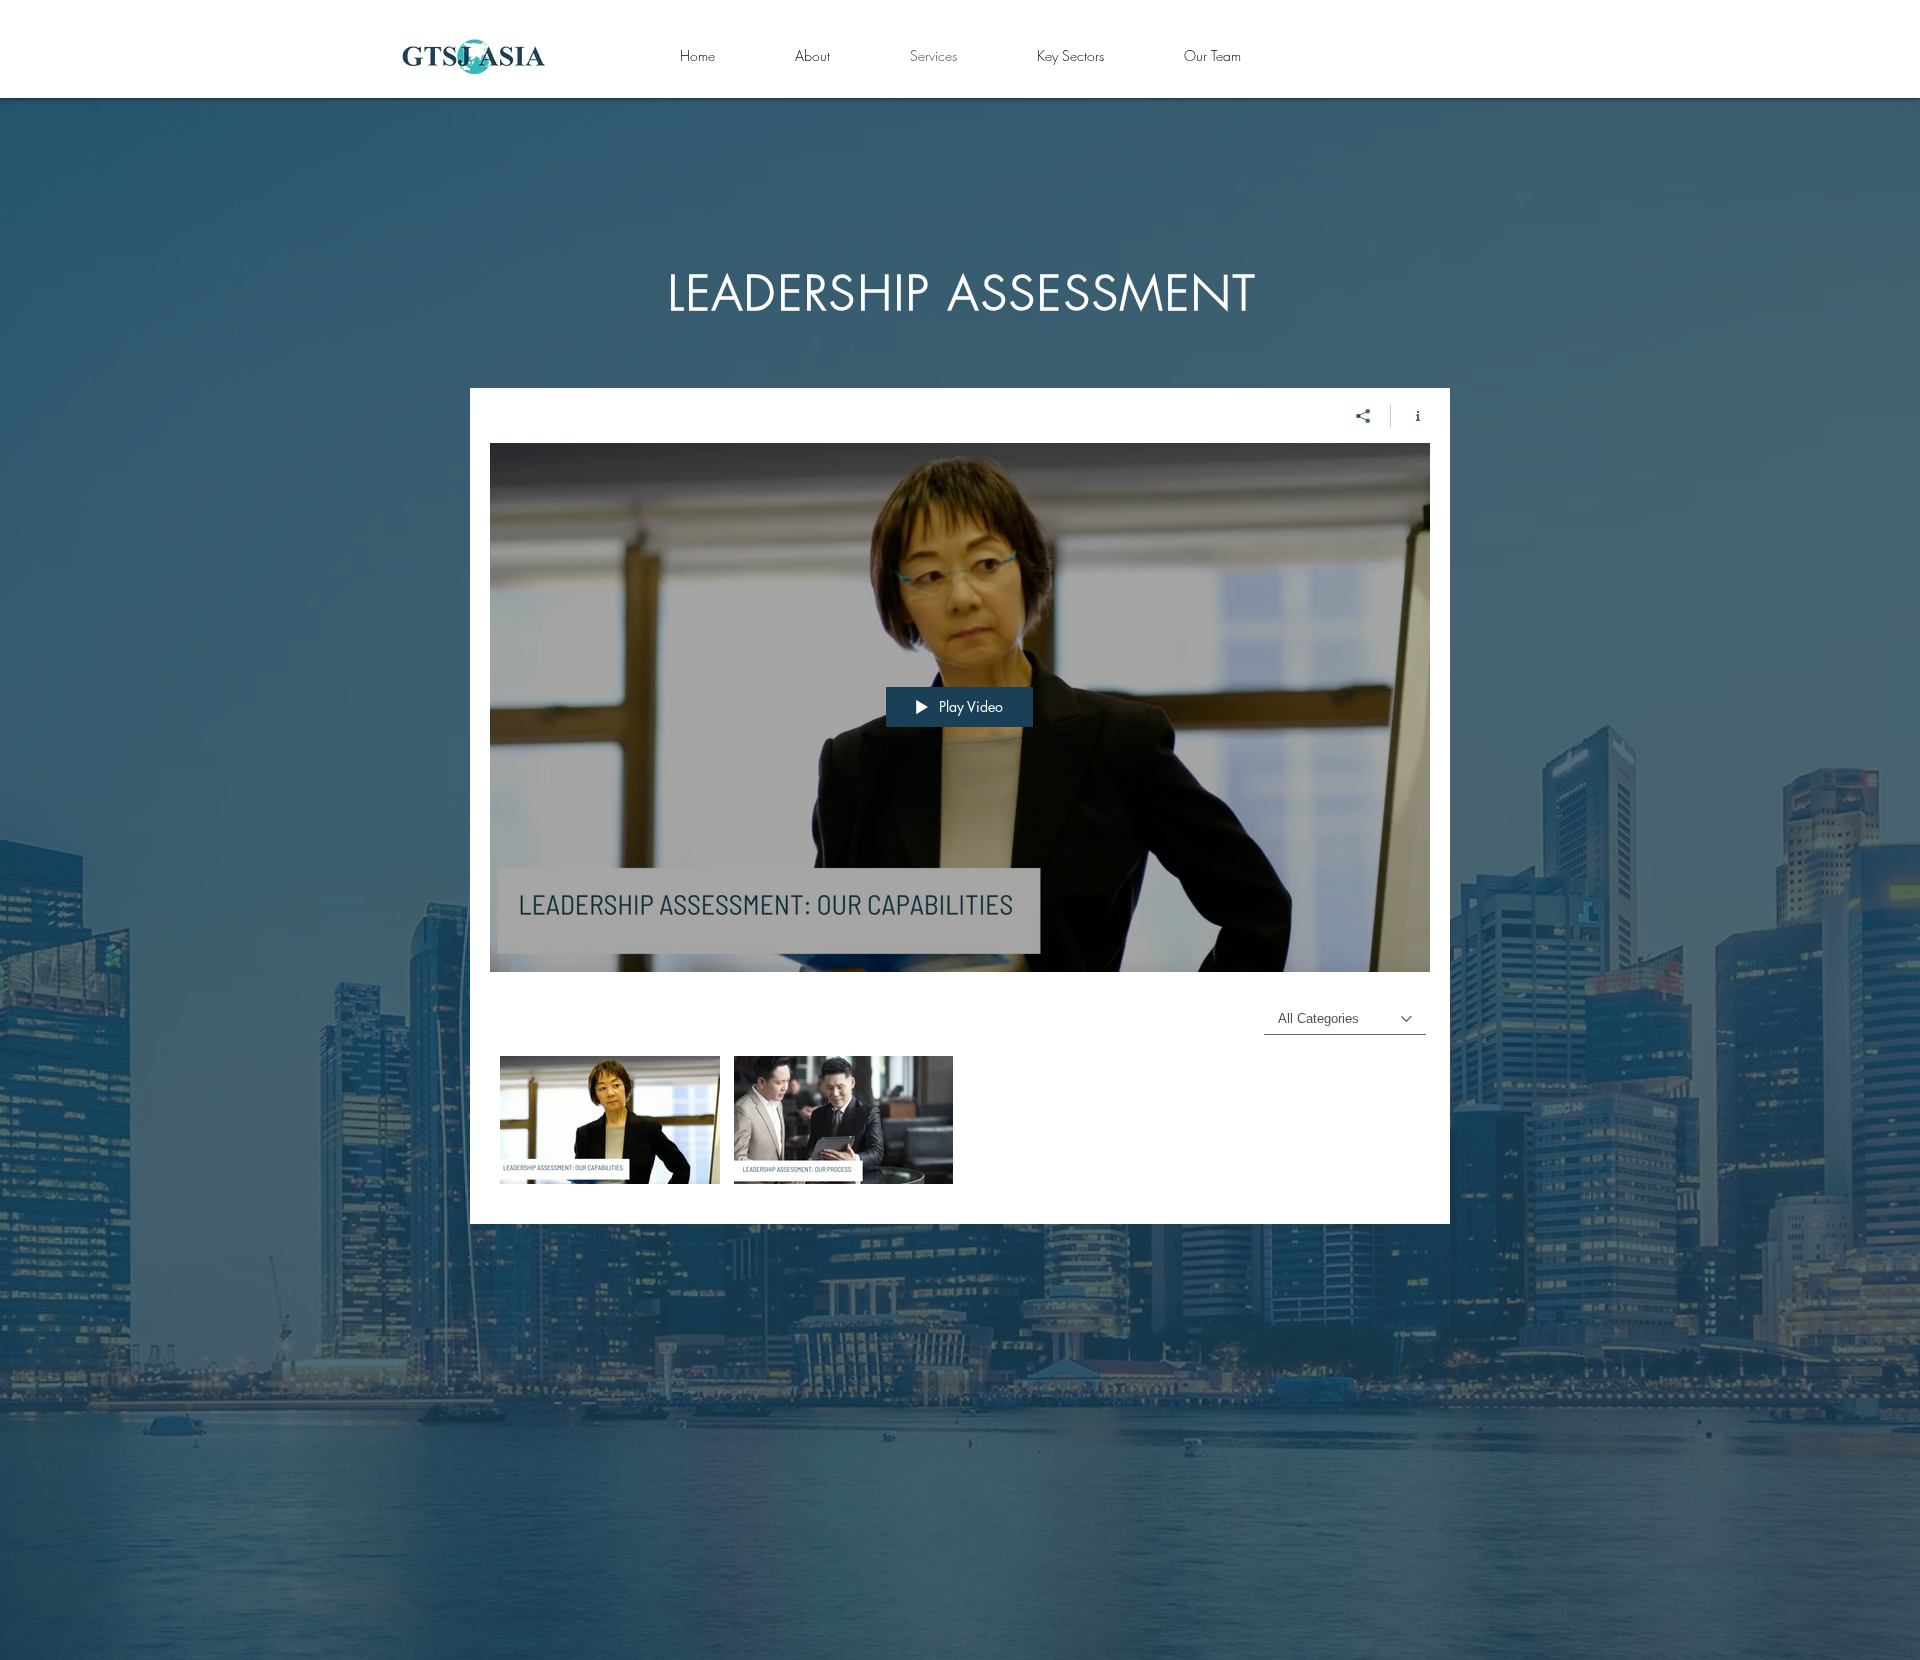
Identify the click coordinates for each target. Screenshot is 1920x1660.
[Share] (1363, 416)
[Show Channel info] (1410, 416)
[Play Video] (609, 1119)
